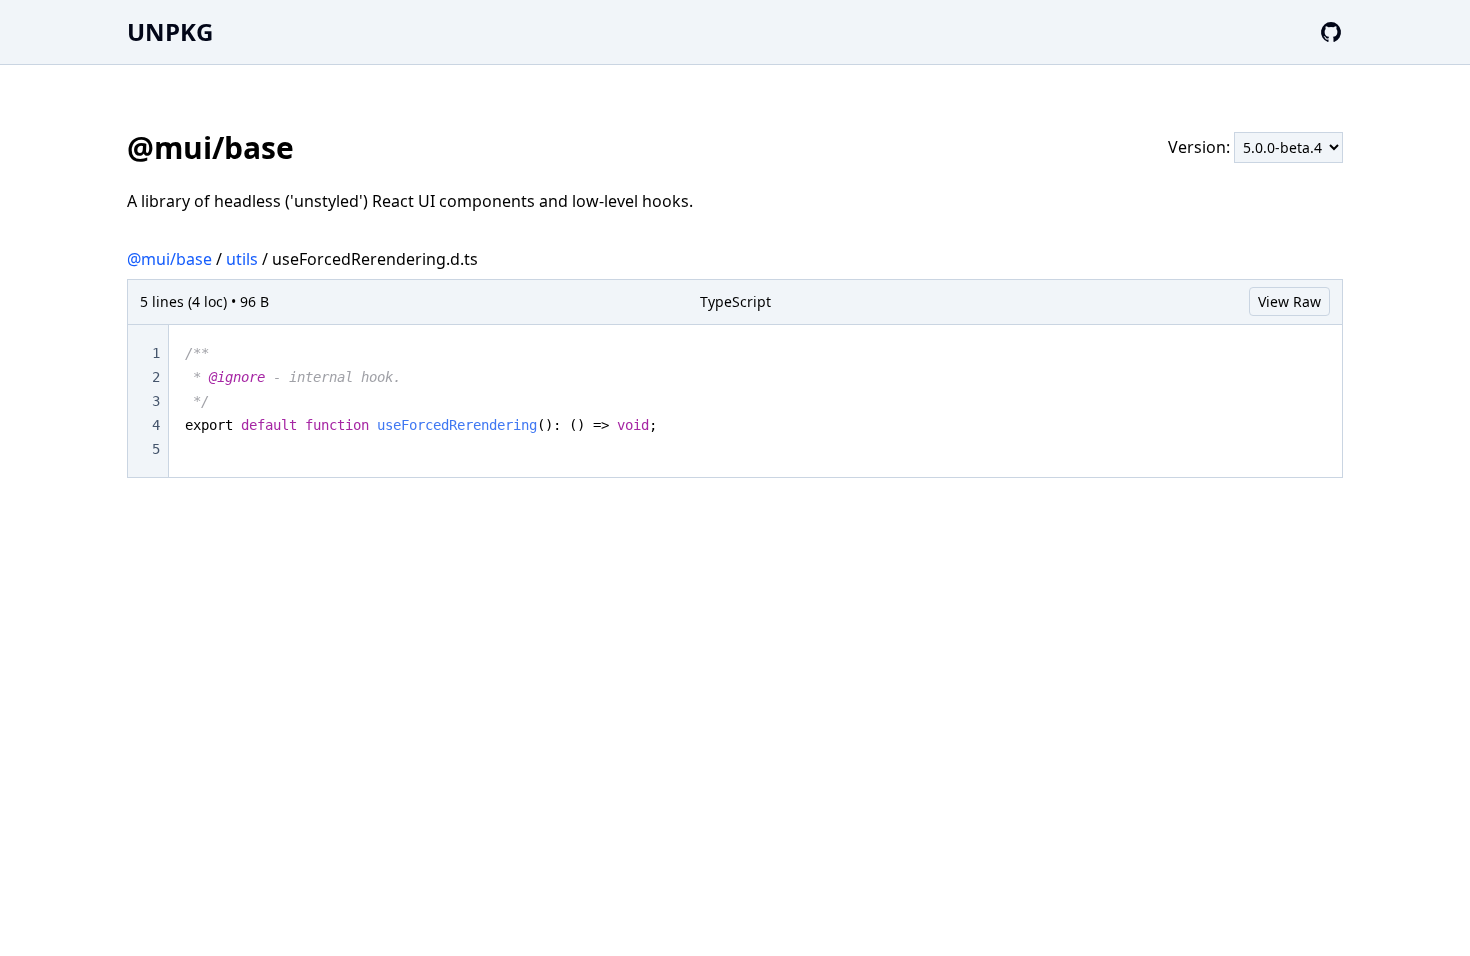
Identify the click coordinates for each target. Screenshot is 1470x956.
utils (242, 259)
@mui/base (169, 259)
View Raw (1289, 301)
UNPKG (170, 31)
